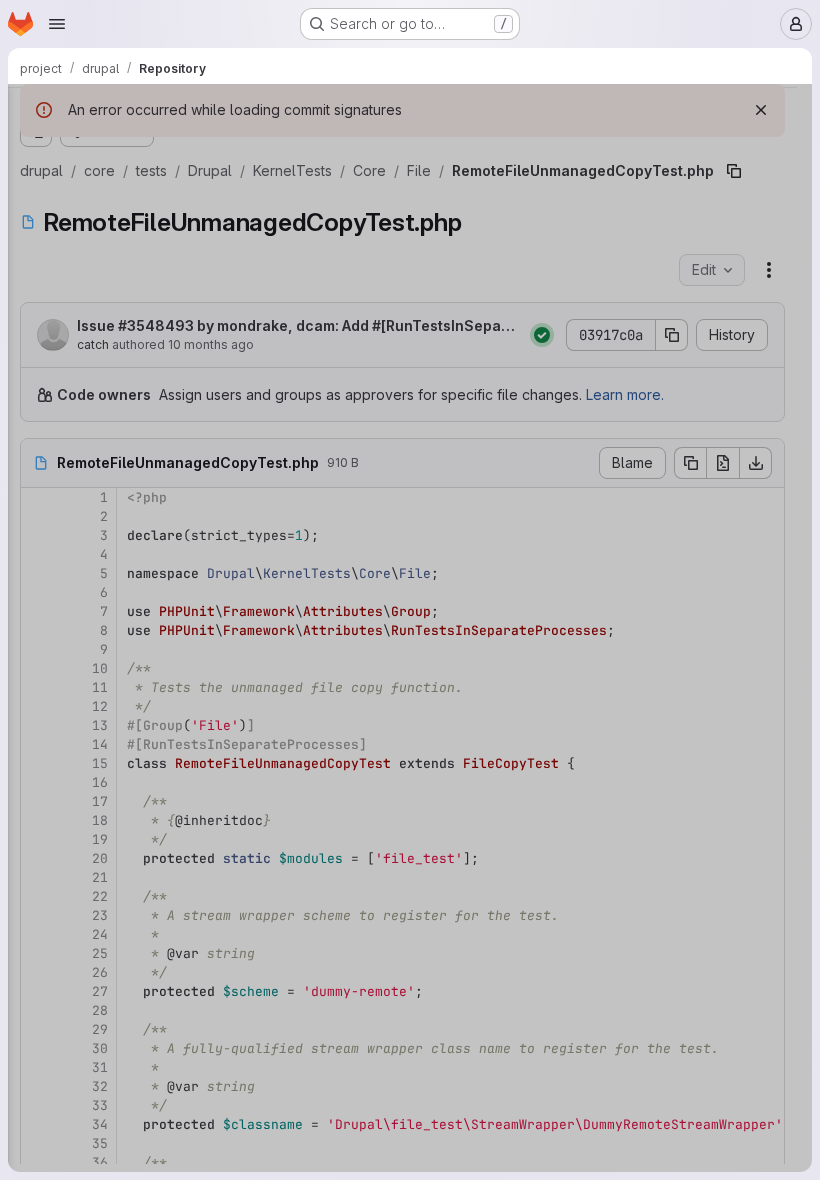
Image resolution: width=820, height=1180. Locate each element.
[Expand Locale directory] (116, 1055)
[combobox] (164, 151)
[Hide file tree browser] (36, 112)
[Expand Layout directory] (116, 1023)
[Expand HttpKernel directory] (116, 895)
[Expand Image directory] (116, 927)
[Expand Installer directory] (116, 959)
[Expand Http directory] (116, 863)
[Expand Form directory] (116, 767)
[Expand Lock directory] (116, 1087)
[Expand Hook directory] (116, 799)
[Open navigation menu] (57, 24)
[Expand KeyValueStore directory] (116, 991)
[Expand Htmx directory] (116, 831)
